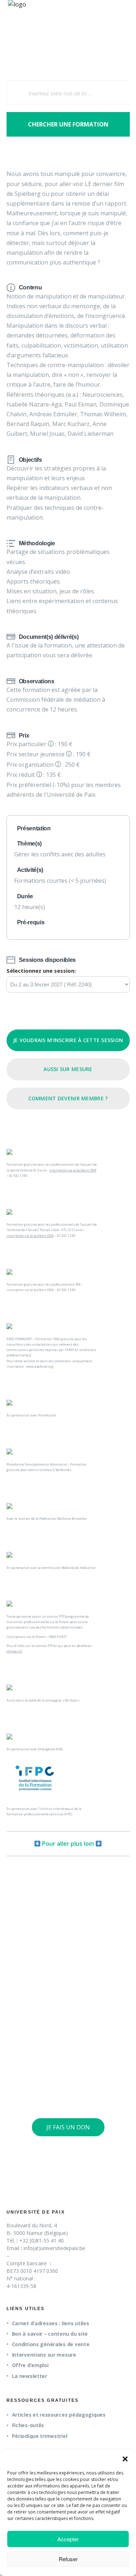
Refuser (68, 2559)
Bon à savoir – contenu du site (50, 2334)
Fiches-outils (28, 2425)
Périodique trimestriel (40, 2436)
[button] (125, 2459)
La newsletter (30, 2376)
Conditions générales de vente (51, 2344)
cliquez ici (15, 1651)
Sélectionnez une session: (41, 971)
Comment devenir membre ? (68, 1098)
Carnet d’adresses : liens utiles (51, 2323)
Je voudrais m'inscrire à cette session (68, 1040)
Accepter (68, 2539)
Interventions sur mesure (44, 2355)
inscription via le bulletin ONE (73, 1170)
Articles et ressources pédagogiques (59, 2415)
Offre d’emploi (30, 2365)
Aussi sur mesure (68, 1069)
